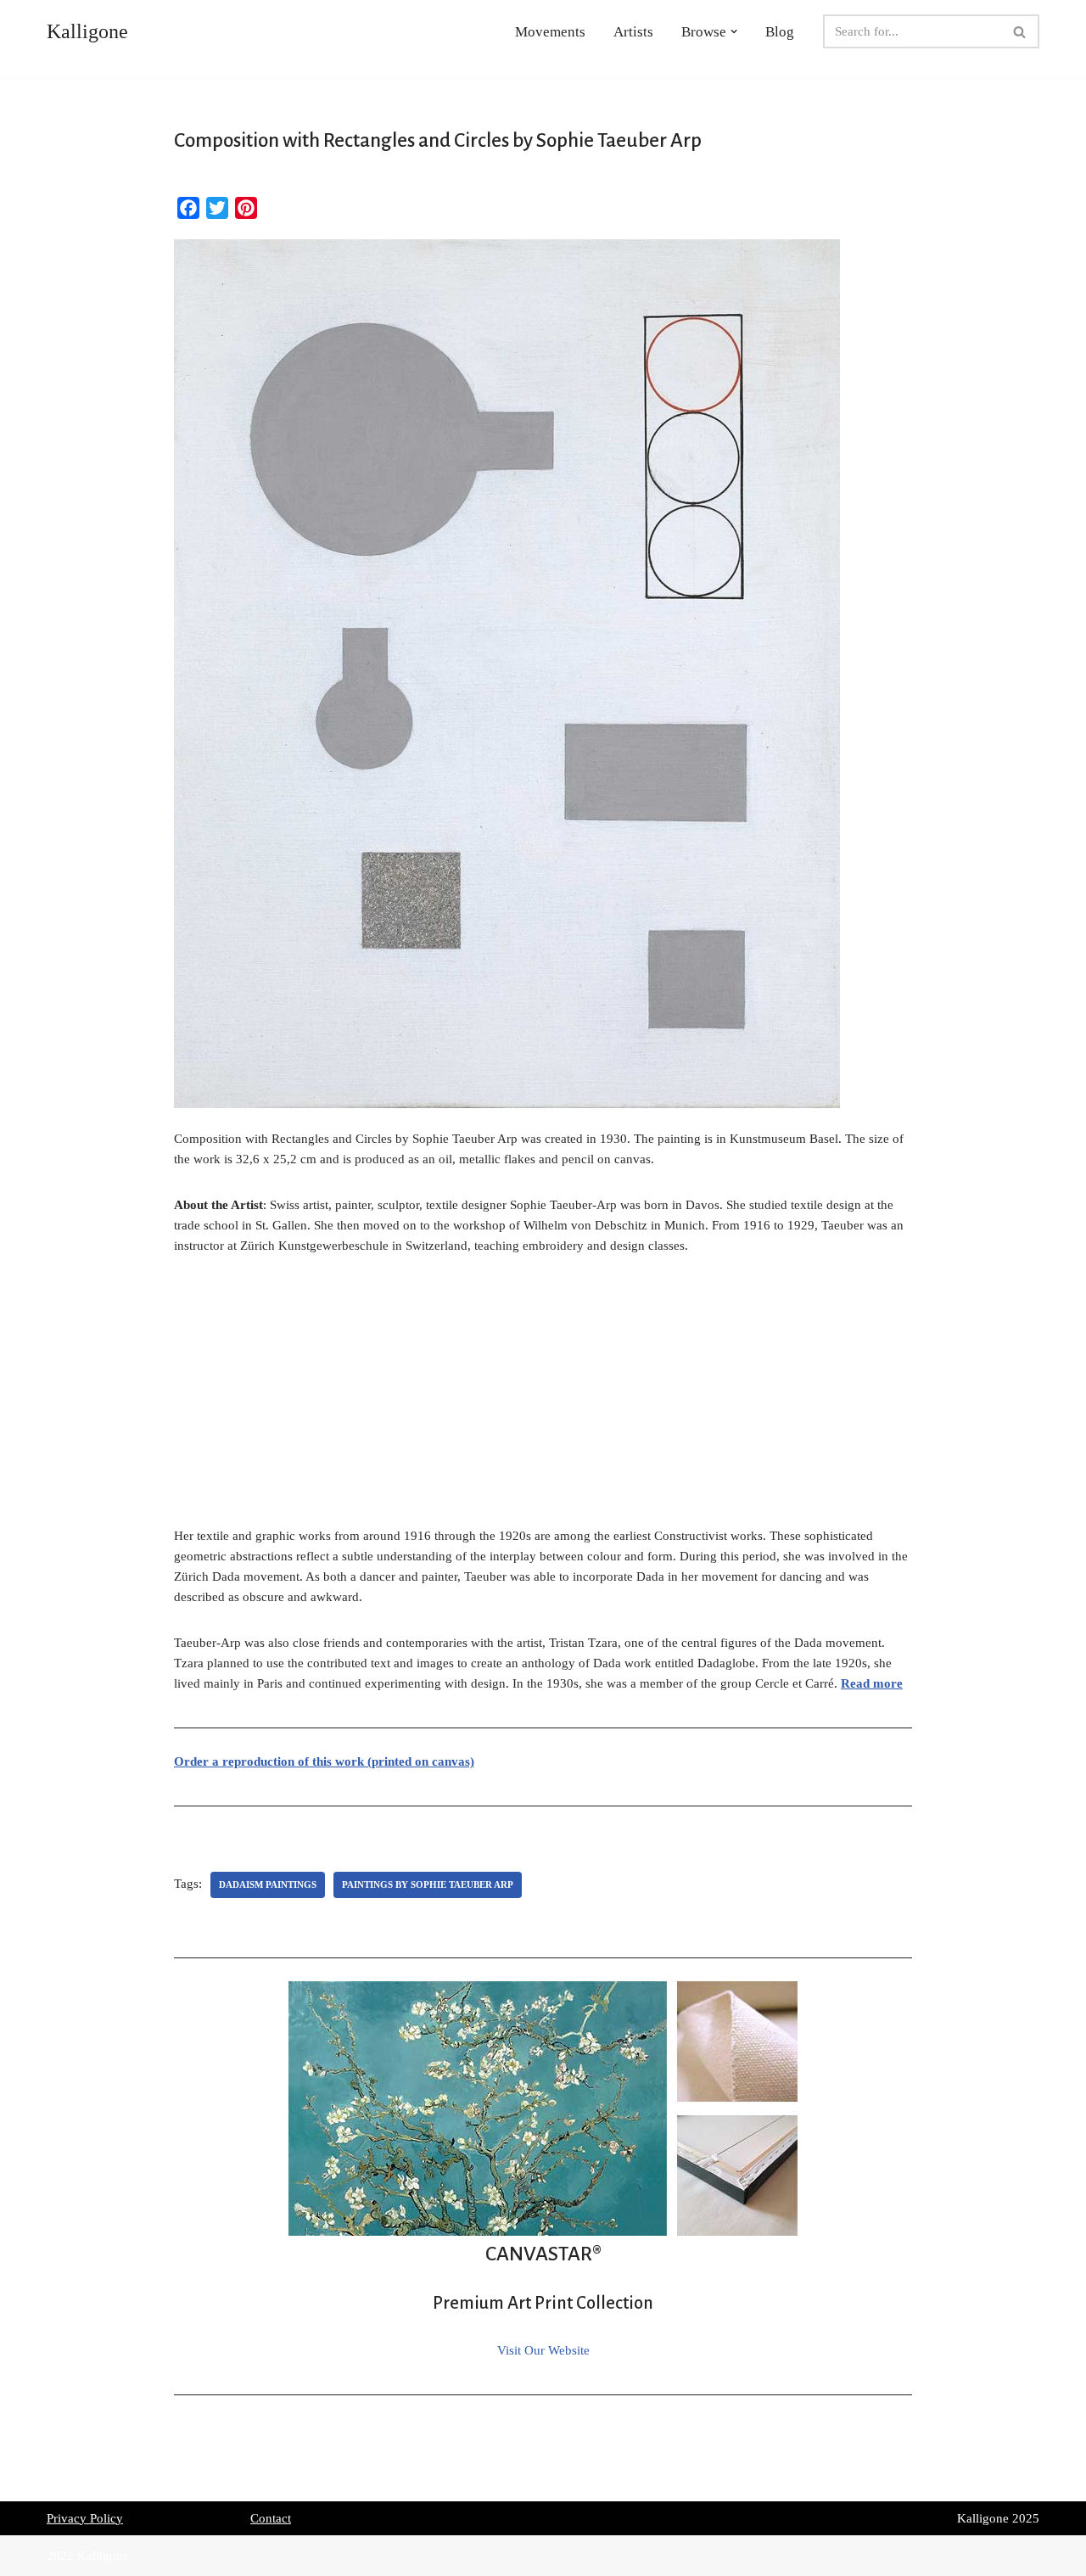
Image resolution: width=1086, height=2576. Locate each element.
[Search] (1020, 31)
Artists (633, 32)
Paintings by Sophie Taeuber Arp (428, 1884)
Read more (872, 1683)
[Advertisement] (543, 1400)
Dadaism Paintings (268, 1884)
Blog (780, 32)
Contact (271, 2518)
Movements (550, 32)
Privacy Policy (85, 2518)
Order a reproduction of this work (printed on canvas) (324, 1761)
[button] (734, 31)
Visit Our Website (543, 2350)
